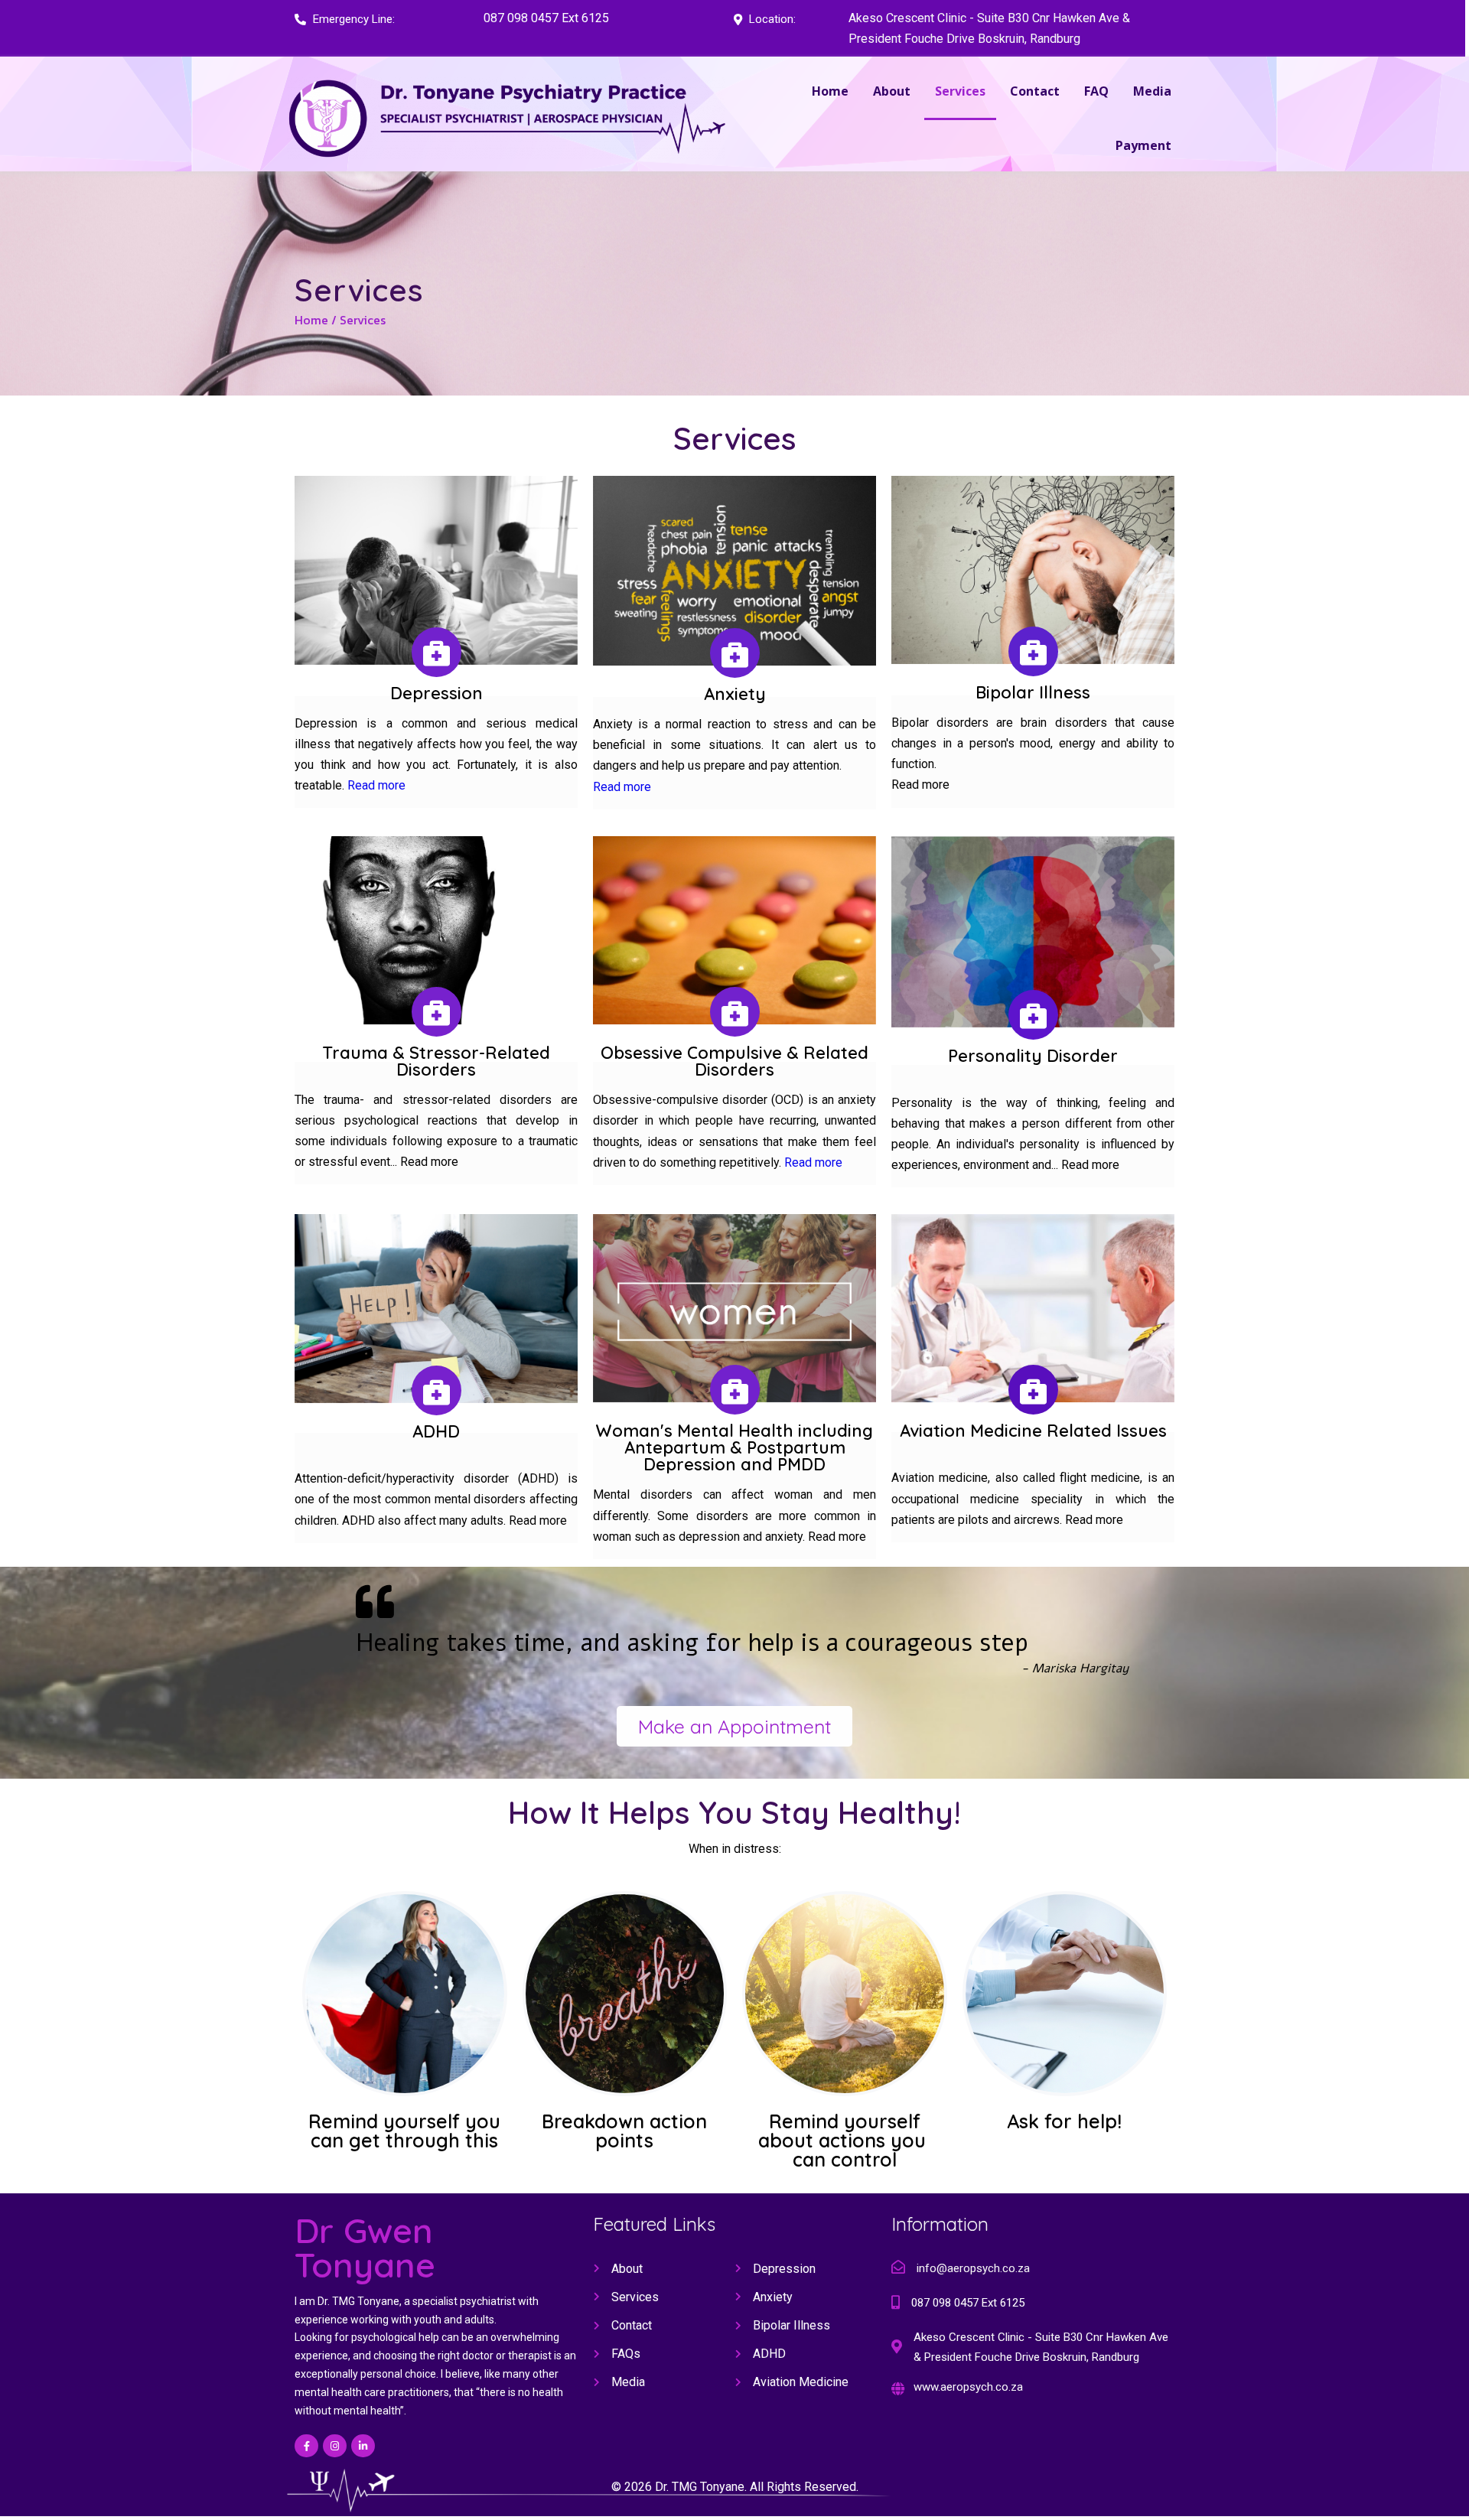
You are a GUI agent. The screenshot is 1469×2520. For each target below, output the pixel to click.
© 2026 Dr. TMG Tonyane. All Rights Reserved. (735, 2487)
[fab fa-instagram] (335, 2446)
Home (311, 320)
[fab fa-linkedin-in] (363, 2446)
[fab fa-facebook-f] (306, 2446)
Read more (376, 785)
